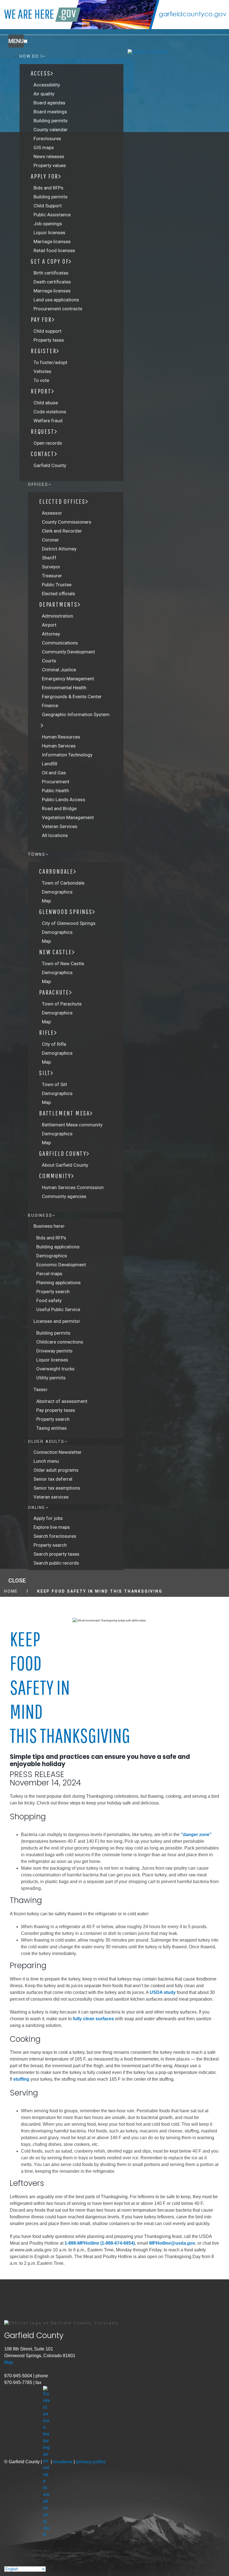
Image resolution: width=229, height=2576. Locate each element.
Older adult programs (56, 1470)
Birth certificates (51, 273)
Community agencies (64, 1196)
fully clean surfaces (93, 2019)
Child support (47, 331)
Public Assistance (52, 215)
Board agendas (49, 103)
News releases (49, 156)
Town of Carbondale (63, 883)
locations (63, 2462)
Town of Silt (54, 1084)
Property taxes (49, 340)
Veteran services (51, 1497)
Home (11, 1591)
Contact (43, 454)
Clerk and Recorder (62, 531)
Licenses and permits (56, 1321)
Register (44, 351)
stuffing (21, 2079)
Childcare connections (60, 1342)
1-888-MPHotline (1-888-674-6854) (100, 2243)
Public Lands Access (64, 800)
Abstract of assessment (62, 1401)
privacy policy (91, 2462)
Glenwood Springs (66, 911)
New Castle (56, 952)
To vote (41, 380)
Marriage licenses (52, 242)
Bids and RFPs (48, 188)
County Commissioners (67, 522)
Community (55, 1176)
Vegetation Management (68, 817)
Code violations (50, 412)
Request (43, 431)
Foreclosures (47, 139)
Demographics (57, 892)
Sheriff (49, 558)
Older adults (46, 1441)
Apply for (45, 176)
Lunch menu (46, 1461)
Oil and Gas (54, 773)
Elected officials (59, 594)
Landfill (50, 764)
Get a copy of (50, 261)
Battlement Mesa (65, 1113)
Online (37, 1508)
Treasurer (52, 576)
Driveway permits (54, 1351)
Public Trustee (57, 585)
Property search (53, 1291)
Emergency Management (68, 679)
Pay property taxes (56, 1410)
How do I (31, 56)
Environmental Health (64, 688)
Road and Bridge (59, 808)
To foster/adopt (50, 362)
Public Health (55, 791)
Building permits (51, 121)
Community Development (68, 652)
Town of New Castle (63, 964)
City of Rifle (54, 1044)
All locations (55, 835)
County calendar (51, 130)
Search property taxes (56, 1554)
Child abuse (46, 403)
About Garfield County (65, 1165)
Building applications (58, 1247)
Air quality (44, 94)
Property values (50, 165)
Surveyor (51, 567)
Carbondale (56, 871)
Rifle (47, 1032)
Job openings (48, 224)
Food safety (49, 1300)
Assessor (52, 513)
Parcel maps (49, 1274)
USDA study (163, 1992)
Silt (45, 1073)
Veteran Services (60, 826)
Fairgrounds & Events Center (72, 697)
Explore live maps (52, 1527)
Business (40, 1215)
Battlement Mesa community (72, 1125)
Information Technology (67, 755)
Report (41, 391)
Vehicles (42, 371)
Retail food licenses (54, 250)
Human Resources (61, 737)
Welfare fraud (48, 421)
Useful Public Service (58, 1309)
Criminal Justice (59, 670)
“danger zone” (196, 1835)
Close (17, 1581)
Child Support (48, 206)
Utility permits (51, 1378)
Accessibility (47, 85)
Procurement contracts (58, 309)
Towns (37, 854)
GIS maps (44, 147)
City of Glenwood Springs (69, 923)
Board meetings (50, 112)
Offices (38, 484)
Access (41, 73)
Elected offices (62, 501)
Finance (50, 705)
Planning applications (59, 1283)
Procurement (56, 782)
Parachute (54, 992)
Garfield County (50, 465)
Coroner (50, 540)
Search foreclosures (55, 1536)
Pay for (41, 319)
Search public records (56, 1563)
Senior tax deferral (53, 1479)
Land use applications (56, 300)
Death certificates (52, 282)
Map (46, 901)
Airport (49, 625)
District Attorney (59, 549)
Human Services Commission (73, 1187)
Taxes (40, 1389)
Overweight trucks (55, 1369)
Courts (49, 661)
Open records (48, 443)
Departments (58, 604)
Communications (60, 643)
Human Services (59, 746)
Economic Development (61, 1265)
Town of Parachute (62, 1004)
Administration (58, 616)
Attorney (51, 634)
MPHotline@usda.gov (172, 2243)
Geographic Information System (76, 714)
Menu (16, 41)
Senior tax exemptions (57, 1488)
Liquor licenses (49, 233)
